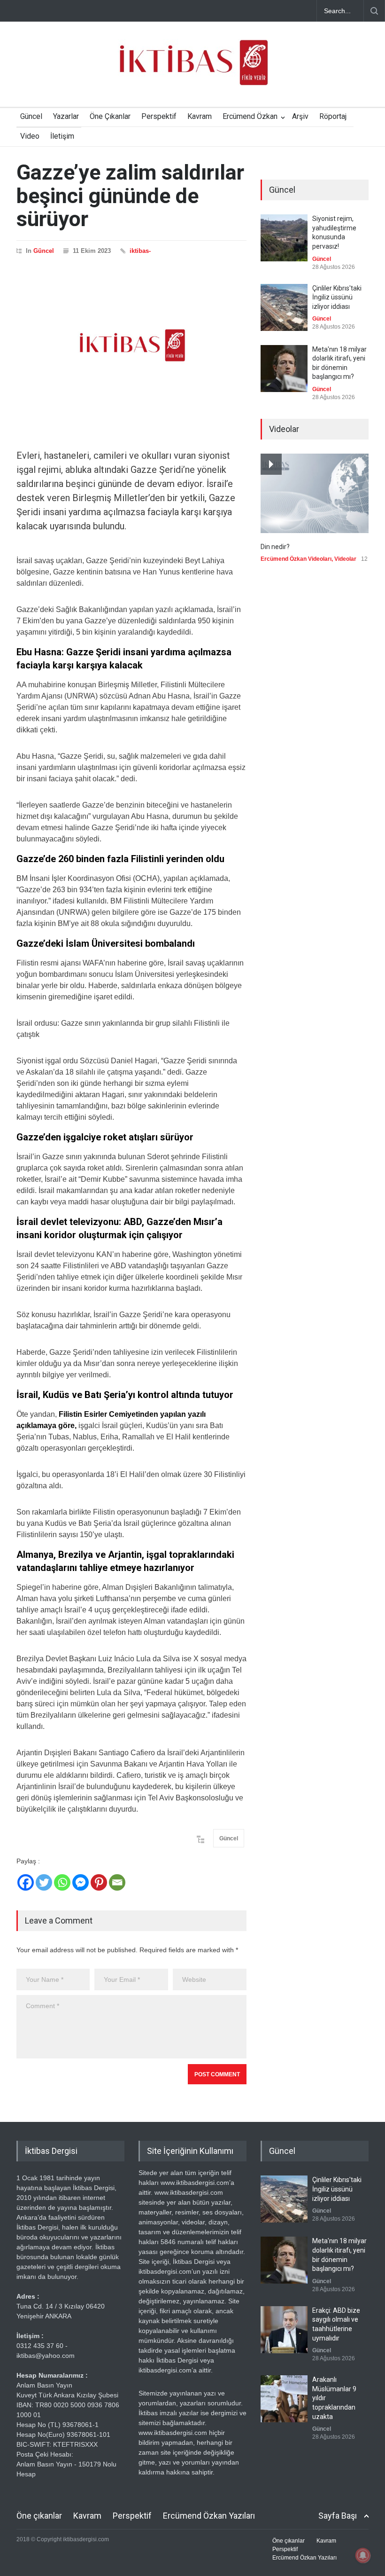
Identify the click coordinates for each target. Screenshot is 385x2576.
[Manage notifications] (363, 2555)
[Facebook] (26, 1882)
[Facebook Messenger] (81, 1882)
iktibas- (140, 251)
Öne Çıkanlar (110, 116)
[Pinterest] (99, 1882)
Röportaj (333, 116)
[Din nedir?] (315, 493)
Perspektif (159, 116)
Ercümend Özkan (250, 116)
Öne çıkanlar (39, 2516)
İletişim (62, 136)
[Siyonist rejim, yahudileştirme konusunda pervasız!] (284, 238)
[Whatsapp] (62, 1882)
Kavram (200, 116)
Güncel (31, 116)
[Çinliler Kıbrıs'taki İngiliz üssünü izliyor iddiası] (284, 307)
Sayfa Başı (338, 2516)
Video (30, 136)
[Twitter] (44, 1882)
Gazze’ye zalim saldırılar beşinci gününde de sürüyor (130, 196)
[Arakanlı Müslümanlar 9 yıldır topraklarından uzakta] (284, 2399)
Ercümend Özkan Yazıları (209, 2516)
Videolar (345, 559)
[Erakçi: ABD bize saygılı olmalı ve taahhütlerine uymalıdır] (284, 2330)
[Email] (117, 1882)
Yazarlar (66, 116)
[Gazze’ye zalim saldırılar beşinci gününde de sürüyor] (131, 346)
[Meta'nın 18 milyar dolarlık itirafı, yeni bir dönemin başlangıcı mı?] (284, 369)
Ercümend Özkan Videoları (296, 559)
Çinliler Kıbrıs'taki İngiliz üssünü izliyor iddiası (337, 297)
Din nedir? (275, 547)
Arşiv (300, 116)
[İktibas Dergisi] (192, 71)
